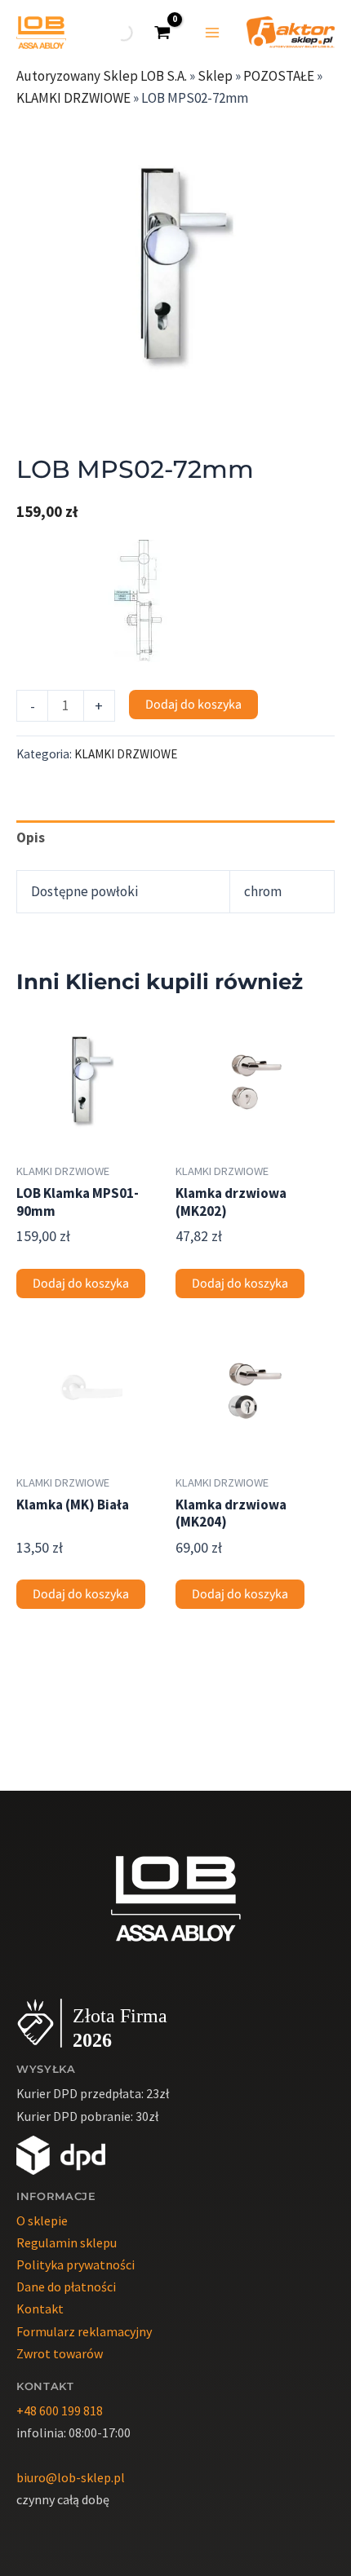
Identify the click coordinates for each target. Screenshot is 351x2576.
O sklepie (42, 2220)
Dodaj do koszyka (193, 705)
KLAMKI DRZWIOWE (73, 98)
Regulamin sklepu (67, 2242)
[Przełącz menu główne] (212, 33)
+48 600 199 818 (60, 2410)
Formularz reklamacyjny (84, 2331)
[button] (306, 138)
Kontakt (40, 2309)
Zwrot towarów (60, 2353)
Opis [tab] (31, 837)
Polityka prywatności (76, 2264)
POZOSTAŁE (279, 76)
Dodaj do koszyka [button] (81, 1284)
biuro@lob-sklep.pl (71, 2477)
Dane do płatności (66, 2287)
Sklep (215, 76)
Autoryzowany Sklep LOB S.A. (102, 76)
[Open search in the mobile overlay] (122, 33)
